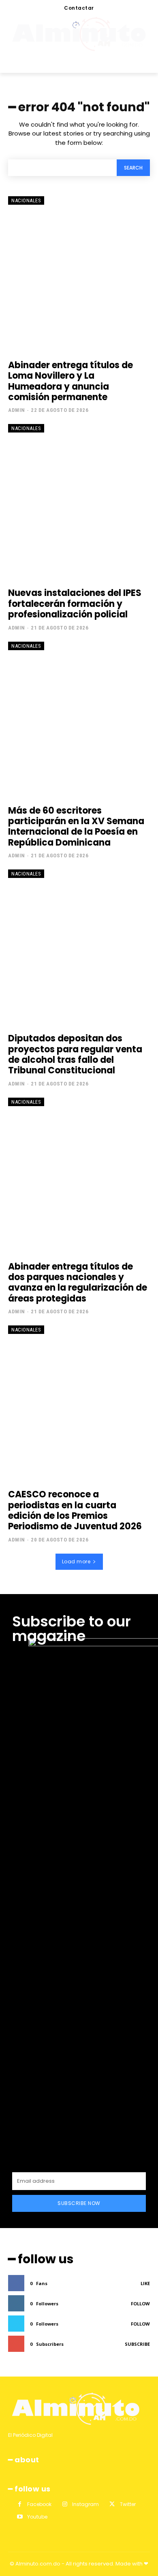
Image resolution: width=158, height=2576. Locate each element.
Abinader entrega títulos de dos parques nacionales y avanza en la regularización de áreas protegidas (78, 1283)
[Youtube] (20, 2517)
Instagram (85, 2504)
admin (17, 410)
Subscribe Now (79, 2203)
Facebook (39, 2504)
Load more (76, 1562)
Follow (140, 2304)
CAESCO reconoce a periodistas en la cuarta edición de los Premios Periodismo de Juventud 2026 (75, 1510)
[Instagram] (65, 2504)
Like (145, 2283)
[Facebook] (20, 2504)
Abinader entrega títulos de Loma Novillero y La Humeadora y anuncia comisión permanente (70, 381)
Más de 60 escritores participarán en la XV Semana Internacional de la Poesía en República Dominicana (76, 827)
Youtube (37, 2517)
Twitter (128, 2504)
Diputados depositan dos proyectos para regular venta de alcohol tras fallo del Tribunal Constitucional (75, 1054)
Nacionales (26, 200)
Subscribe (137, 2344)
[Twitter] (112, 2504)
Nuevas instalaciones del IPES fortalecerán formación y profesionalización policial (75, 604)
